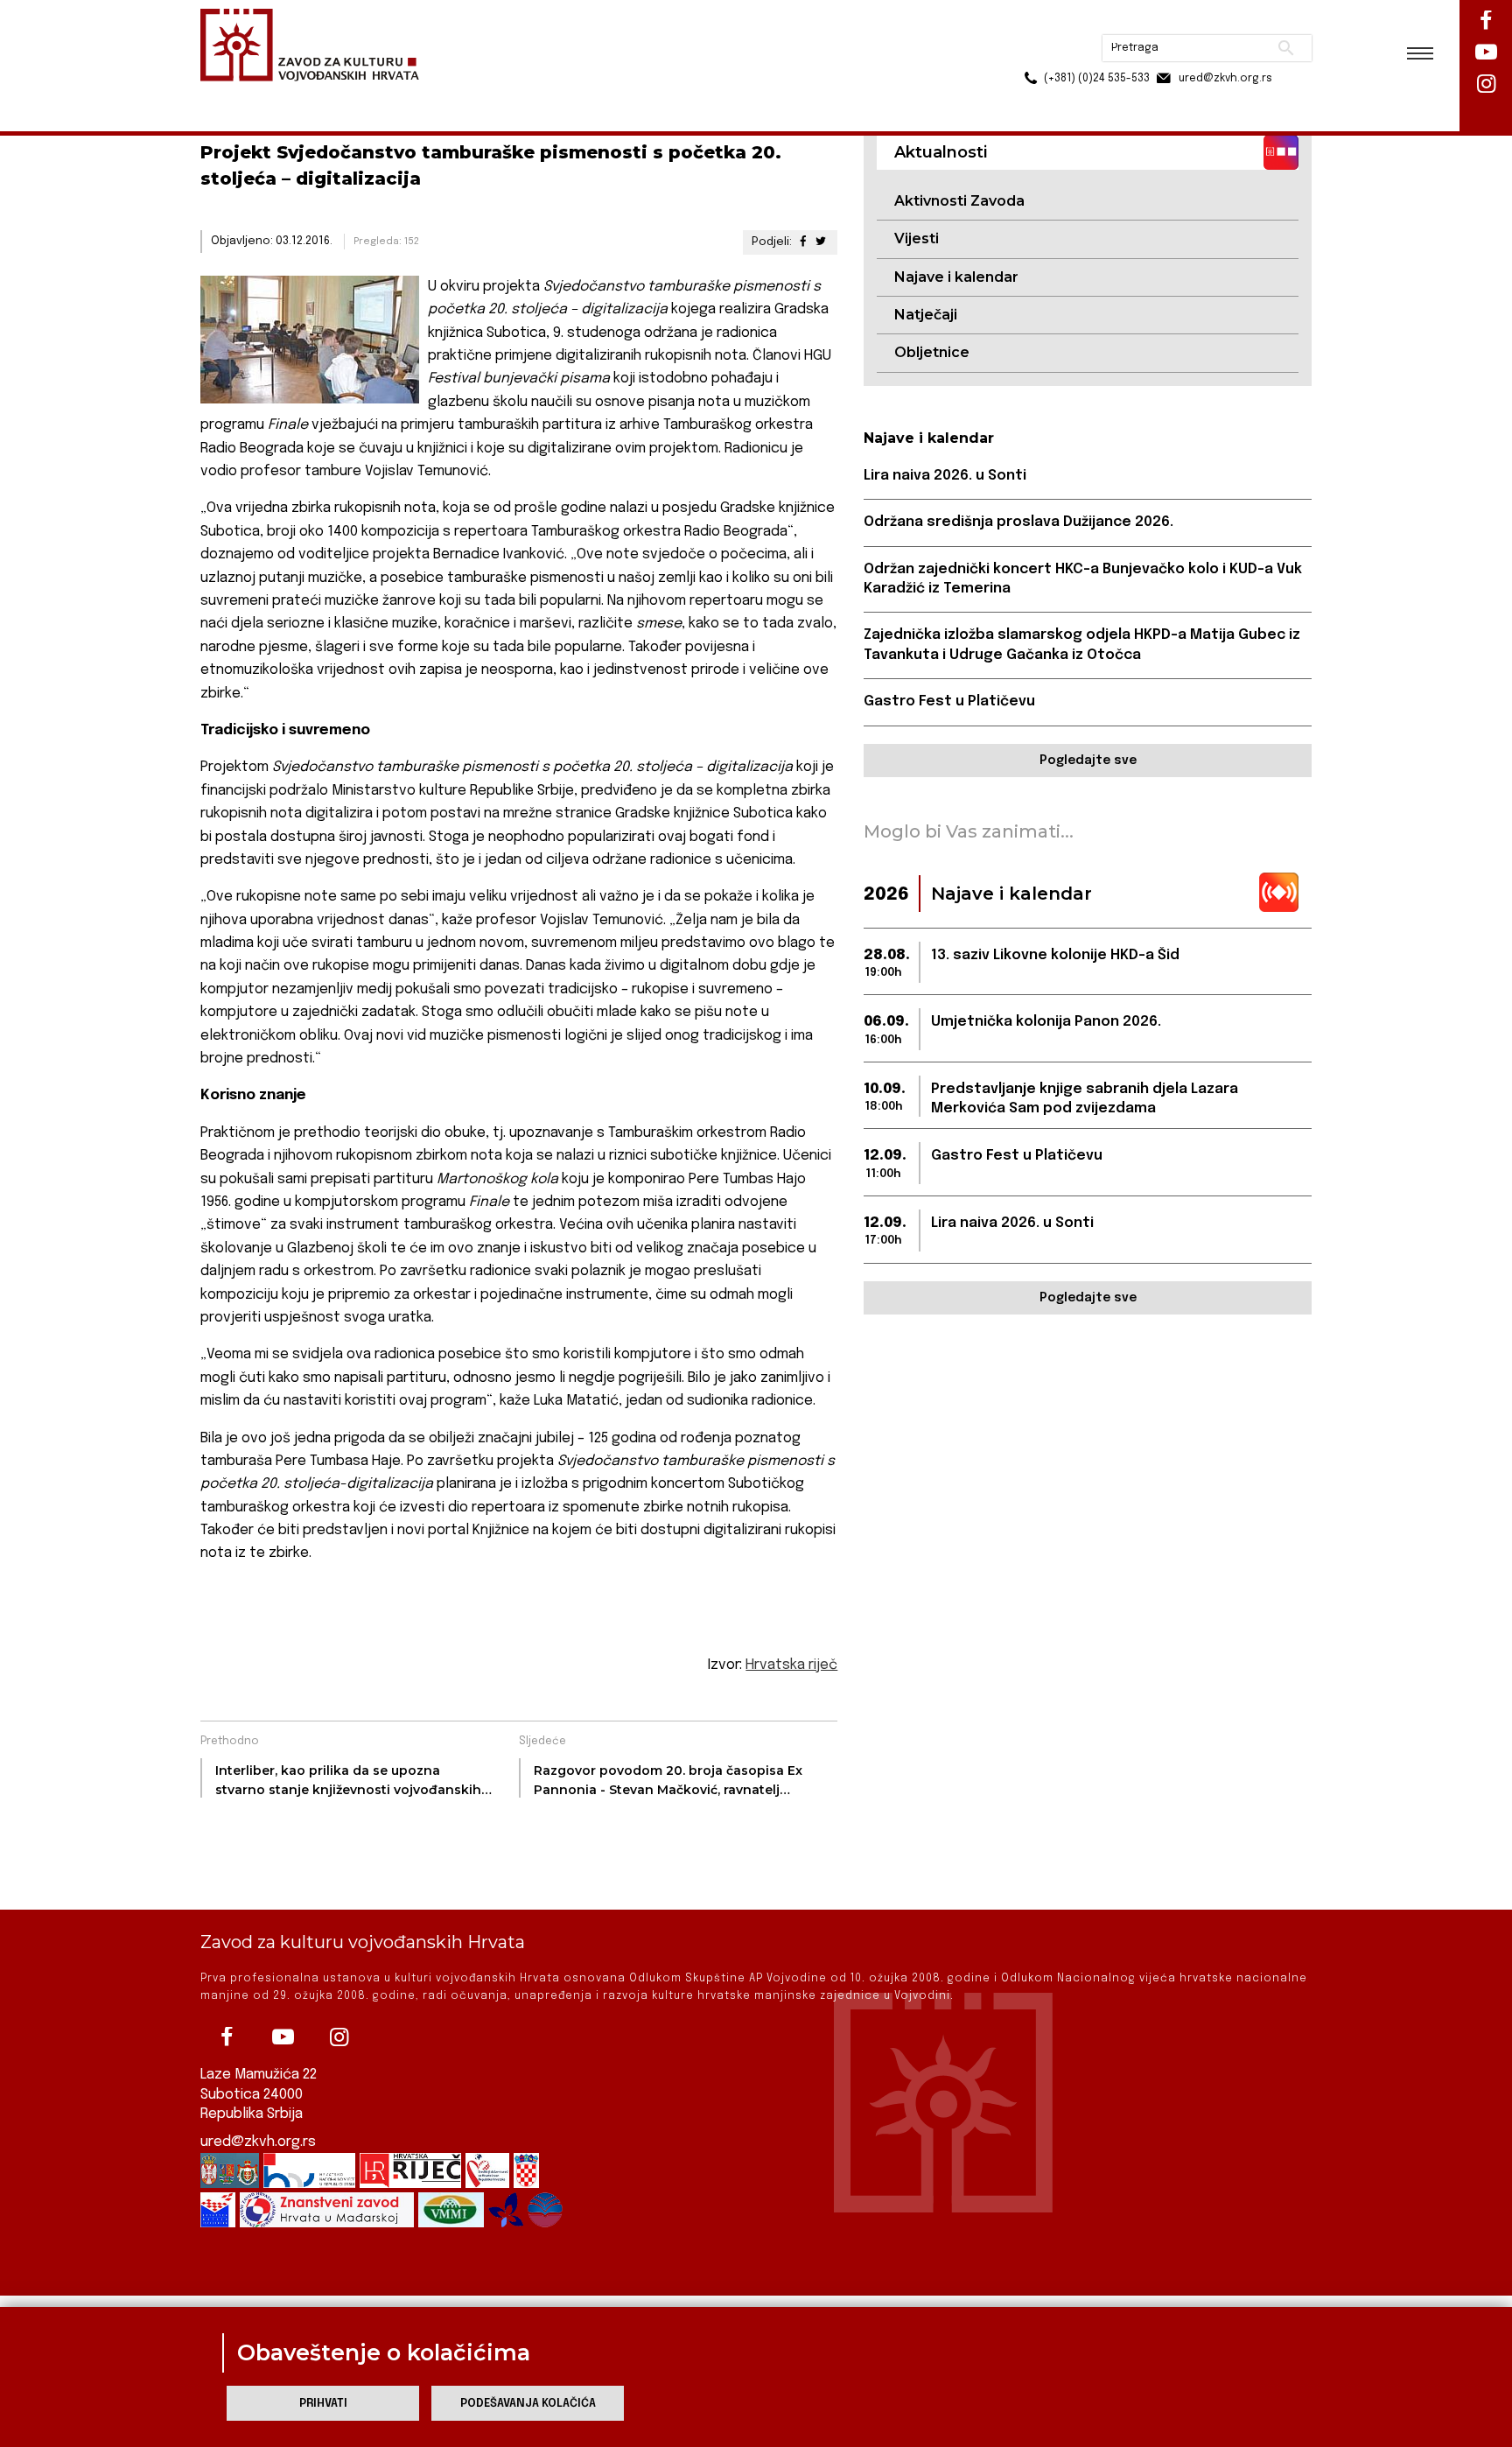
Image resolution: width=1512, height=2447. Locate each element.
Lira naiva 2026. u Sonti (945, 476)
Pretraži (1220, 22)
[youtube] (283, 2037)
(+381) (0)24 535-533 (1030, 53)
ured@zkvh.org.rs (258, 2142)
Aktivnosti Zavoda (959, 201)
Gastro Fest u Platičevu (949, 701)
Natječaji (926, 315)
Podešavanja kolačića (528, 2404)
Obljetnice (932, 352)
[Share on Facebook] (802, 242)
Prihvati (323, 2404)
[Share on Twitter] (821, 242)
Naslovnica (231, 95)
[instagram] (339, 2037)
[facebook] (227, 2037)
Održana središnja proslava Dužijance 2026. (1018, 522)
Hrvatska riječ (791, 1665)
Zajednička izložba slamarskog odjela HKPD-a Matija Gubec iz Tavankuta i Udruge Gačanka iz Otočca (1082, 645)
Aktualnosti (315, 95)
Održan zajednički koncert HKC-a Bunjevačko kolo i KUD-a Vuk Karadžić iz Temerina (1083, 579)
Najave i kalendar (956, 277)
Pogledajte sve (1088, 761)
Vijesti (917, 238)
